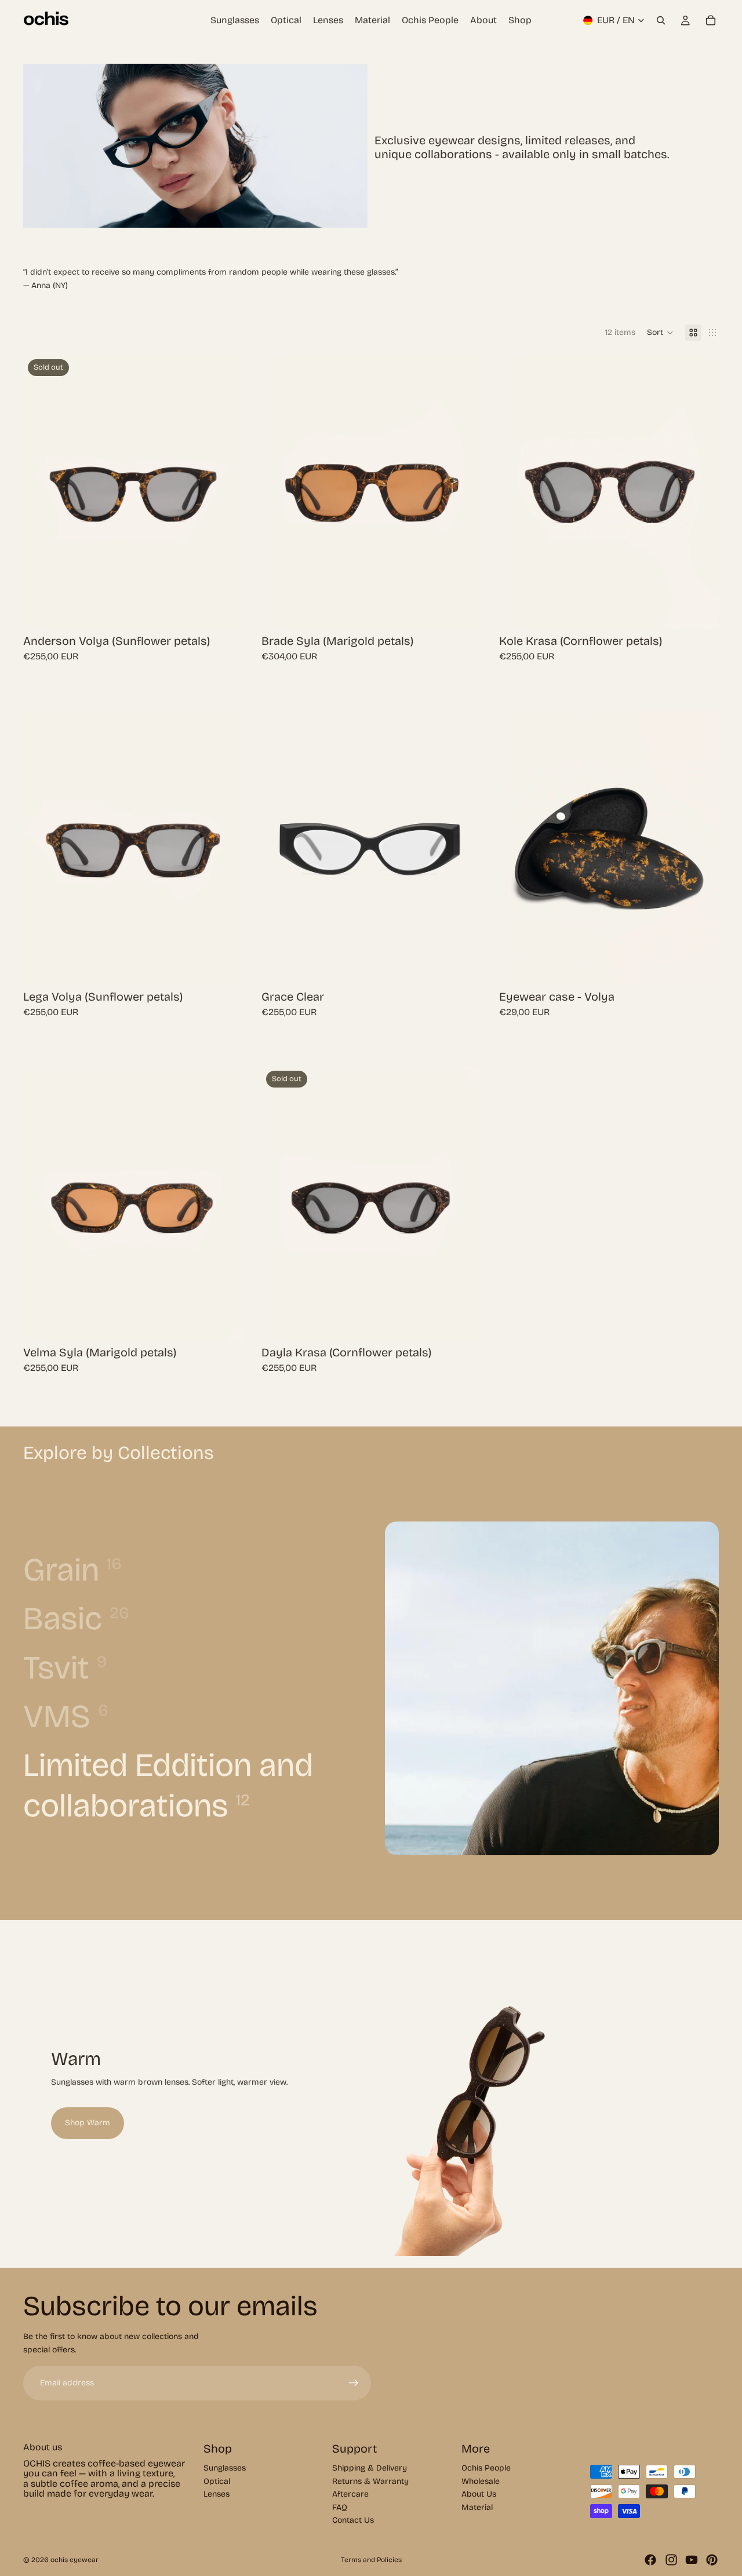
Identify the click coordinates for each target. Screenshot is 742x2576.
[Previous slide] (41, 492)
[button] (660, 333)
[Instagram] (671, 2560)
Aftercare (350, 2494)
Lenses (217, 2494)
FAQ (340, 2507)
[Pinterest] (712, 2560)
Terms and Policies (371, 2560)
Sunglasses (225, 2469)
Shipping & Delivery (370, 2469)
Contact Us (353, 2520)
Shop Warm (88, 2123)
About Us (479, 2494)
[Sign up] (354, 2383)
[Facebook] (650, 2560)
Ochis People (486, 2469)
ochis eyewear (74, 2560)
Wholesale (481, 2481)
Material (477, 2507)
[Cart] (711, 20)
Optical (217, 2481)
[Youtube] (692, 2560)
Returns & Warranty (370, 2481)
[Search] (661, 20)
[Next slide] (225, 492)
